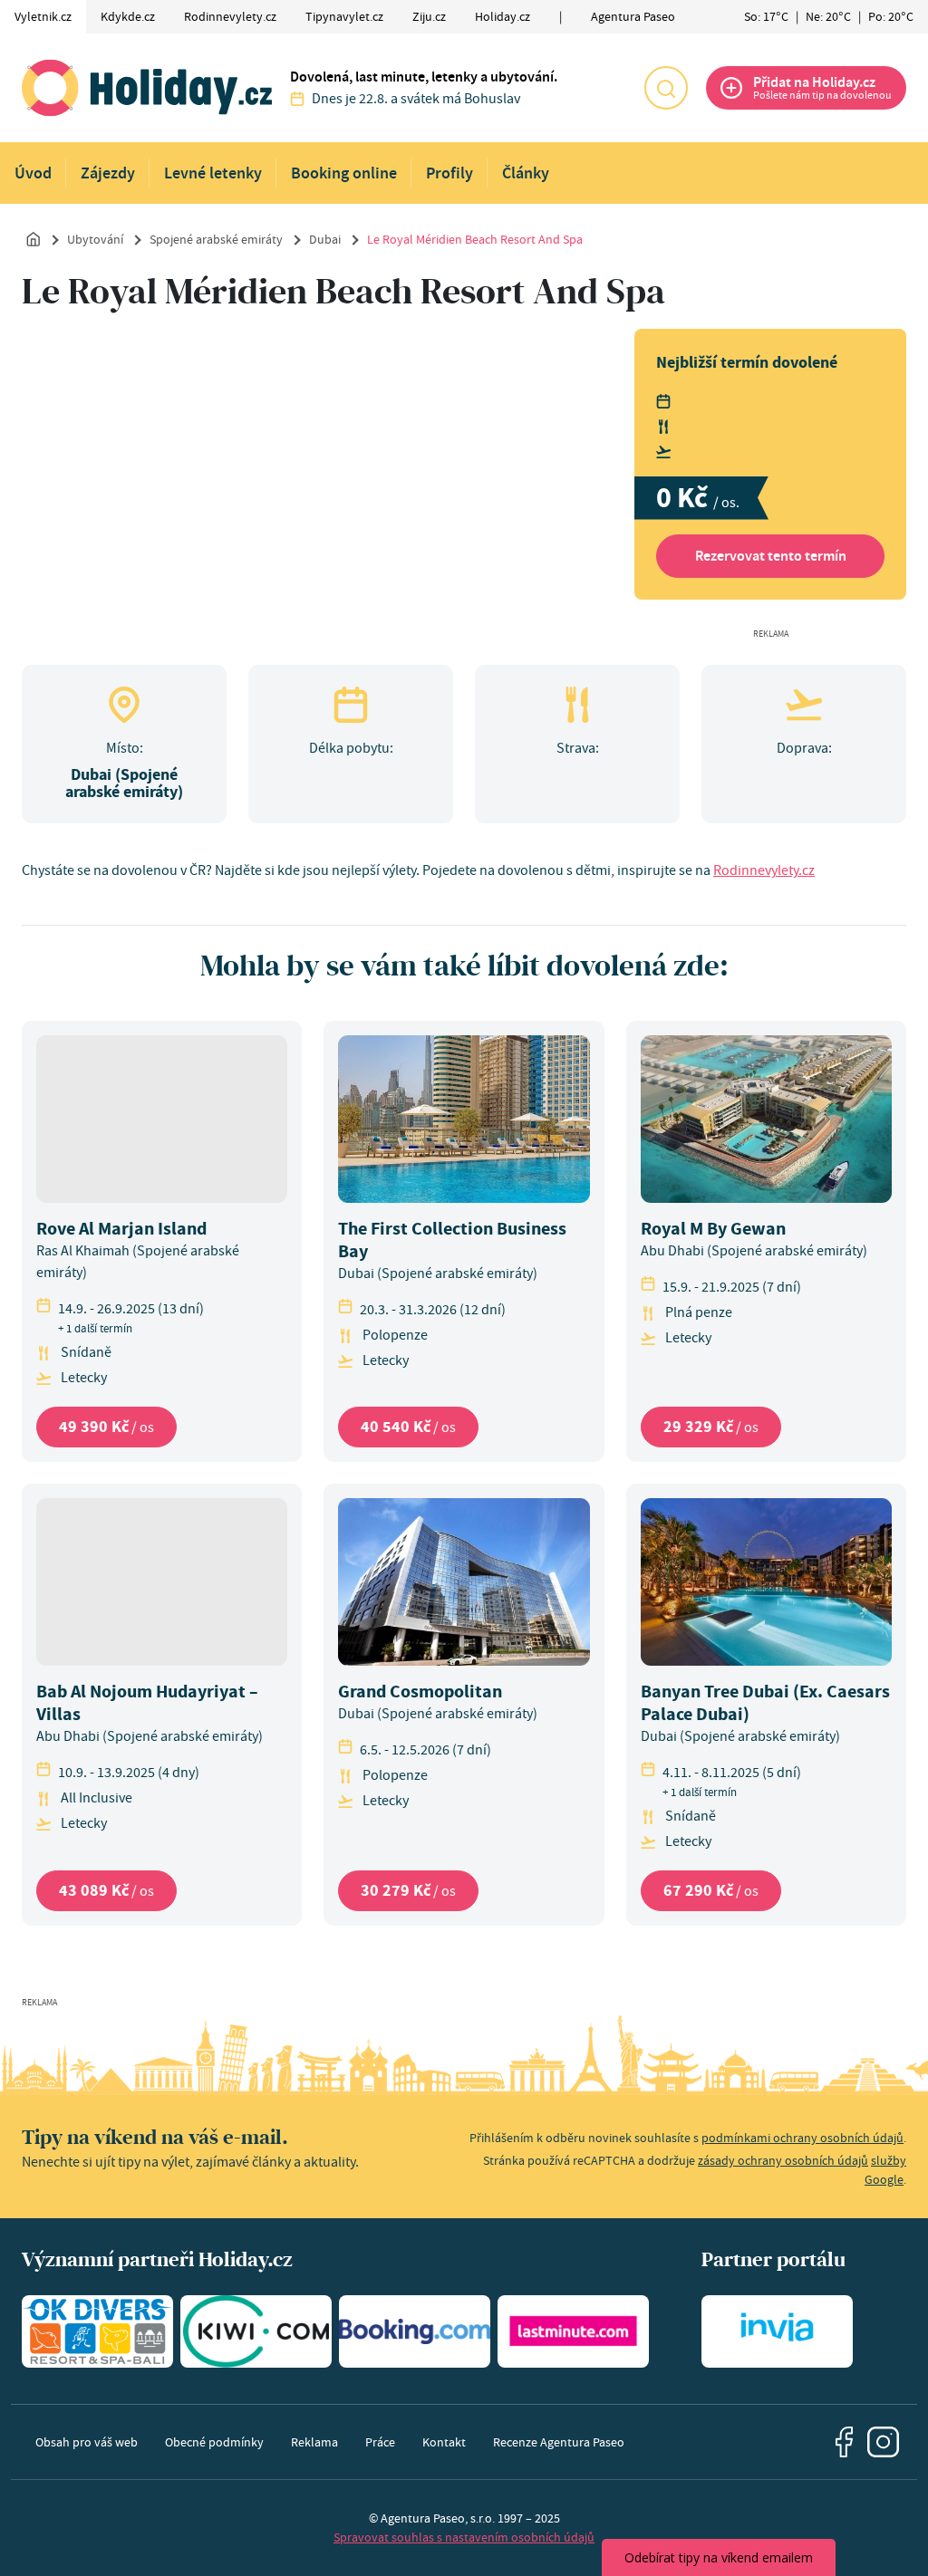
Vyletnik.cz (43, 16)
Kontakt (444, 2442)
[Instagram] (883, 2442)
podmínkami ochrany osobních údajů (802, 2138)
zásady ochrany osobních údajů (783, 2160)
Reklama (314, 2442)
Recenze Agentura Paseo (559, 2442)
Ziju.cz (429, 16)
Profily (449, 173)
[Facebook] (845, 2442)
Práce (380, 2442)
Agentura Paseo (633, 16)
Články (526, 173)
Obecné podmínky (214, 2442)
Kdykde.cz (128, 16)
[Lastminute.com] (573, 2331)
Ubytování (95, 239)
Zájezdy (108, 173)
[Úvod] (34, 238)
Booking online (344, 173)
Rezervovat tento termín (771, 556)
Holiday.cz (503, 16)
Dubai (325, 239)
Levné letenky (213, 173)
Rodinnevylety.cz (230, 16)
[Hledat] (666, 88)
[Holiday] (147, 88)
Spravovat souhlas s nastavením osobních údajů (464, 2537)
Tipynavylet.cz (344, 16)
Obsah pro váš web (87, 2442)
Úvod (33, 173)
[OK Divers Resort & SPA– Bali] (97, 2331)
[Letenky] (256, 2331)
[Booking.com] (415, 2331)
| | (829, 16)
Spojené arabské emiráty (216, 239)
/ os (106, 1427)
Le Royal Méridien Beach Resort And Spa (475, 239)
